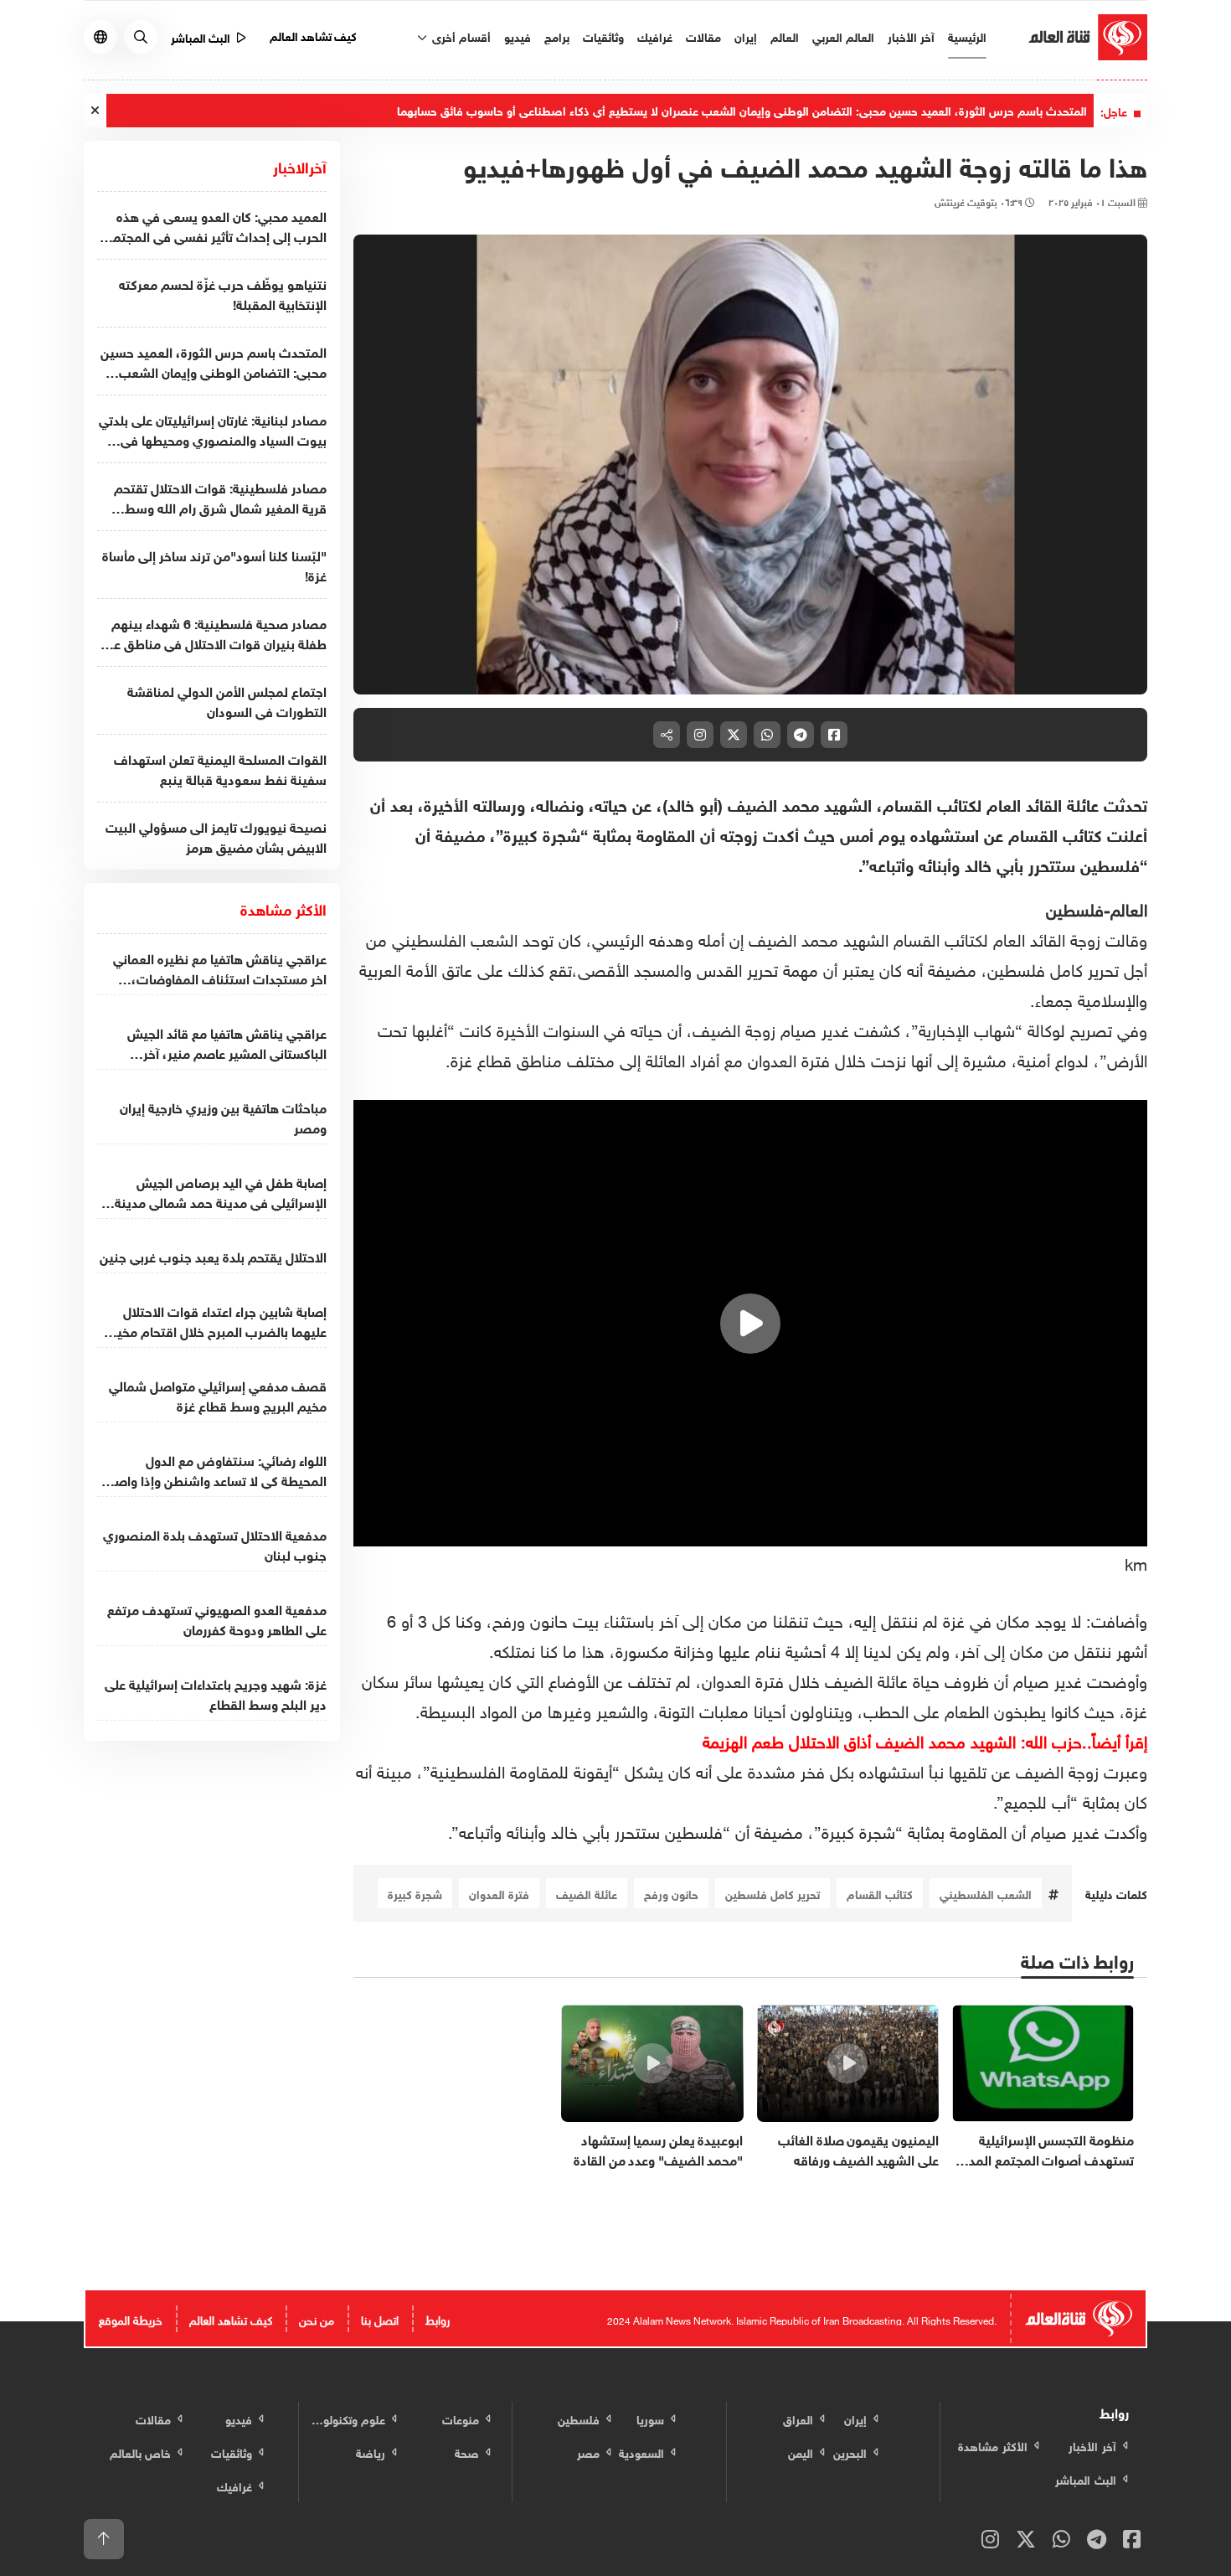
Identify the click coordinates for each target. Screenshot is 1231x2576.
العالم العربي (843, 36)
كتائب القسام (880, 1893)
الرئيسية (967, 36)
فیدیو (518, 36)
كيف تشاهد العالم (314, 35)
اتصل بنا (380, 2318)
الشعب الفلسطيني (986, 1893)
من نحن (317, 2318)
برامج (557, 36)
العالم (785, 36)
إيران (746, 36)
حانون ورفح (671, 1893)
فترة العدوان (499, 1893)
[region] (751, 1324)
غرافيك (655, 36)
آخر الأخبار (911, 36)
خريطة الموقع (131, 2318)
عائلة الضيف (587, 1893)
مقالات (703, 36)
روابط (438, 2318)
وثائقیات (603, 36)
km (1136, 1562)
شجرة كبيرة (415, 1893)
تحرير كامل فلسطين (773, 1893)
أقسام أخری (460, 36)
